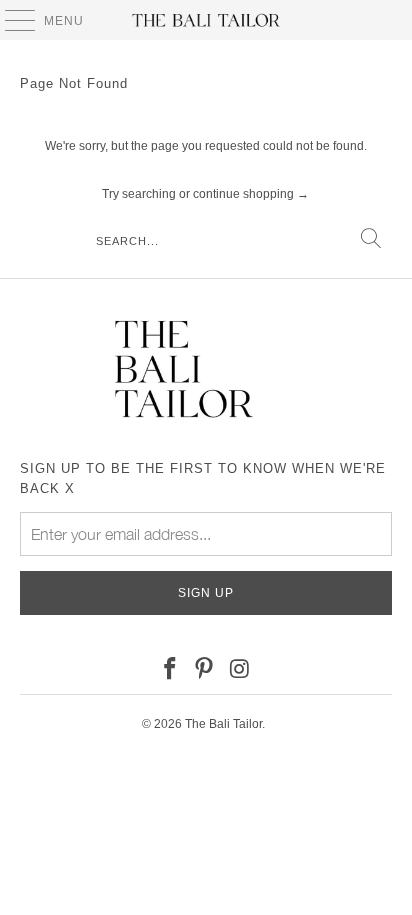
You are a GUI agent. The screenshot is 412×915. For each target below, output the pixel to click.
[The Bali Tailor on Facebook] (170, 670)
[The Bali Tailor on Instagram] (240, 670)
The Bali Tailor (223, 724)
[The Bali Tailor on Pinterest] (205, 670)
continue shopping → (251, 194)
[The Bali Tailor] (206, 20)
